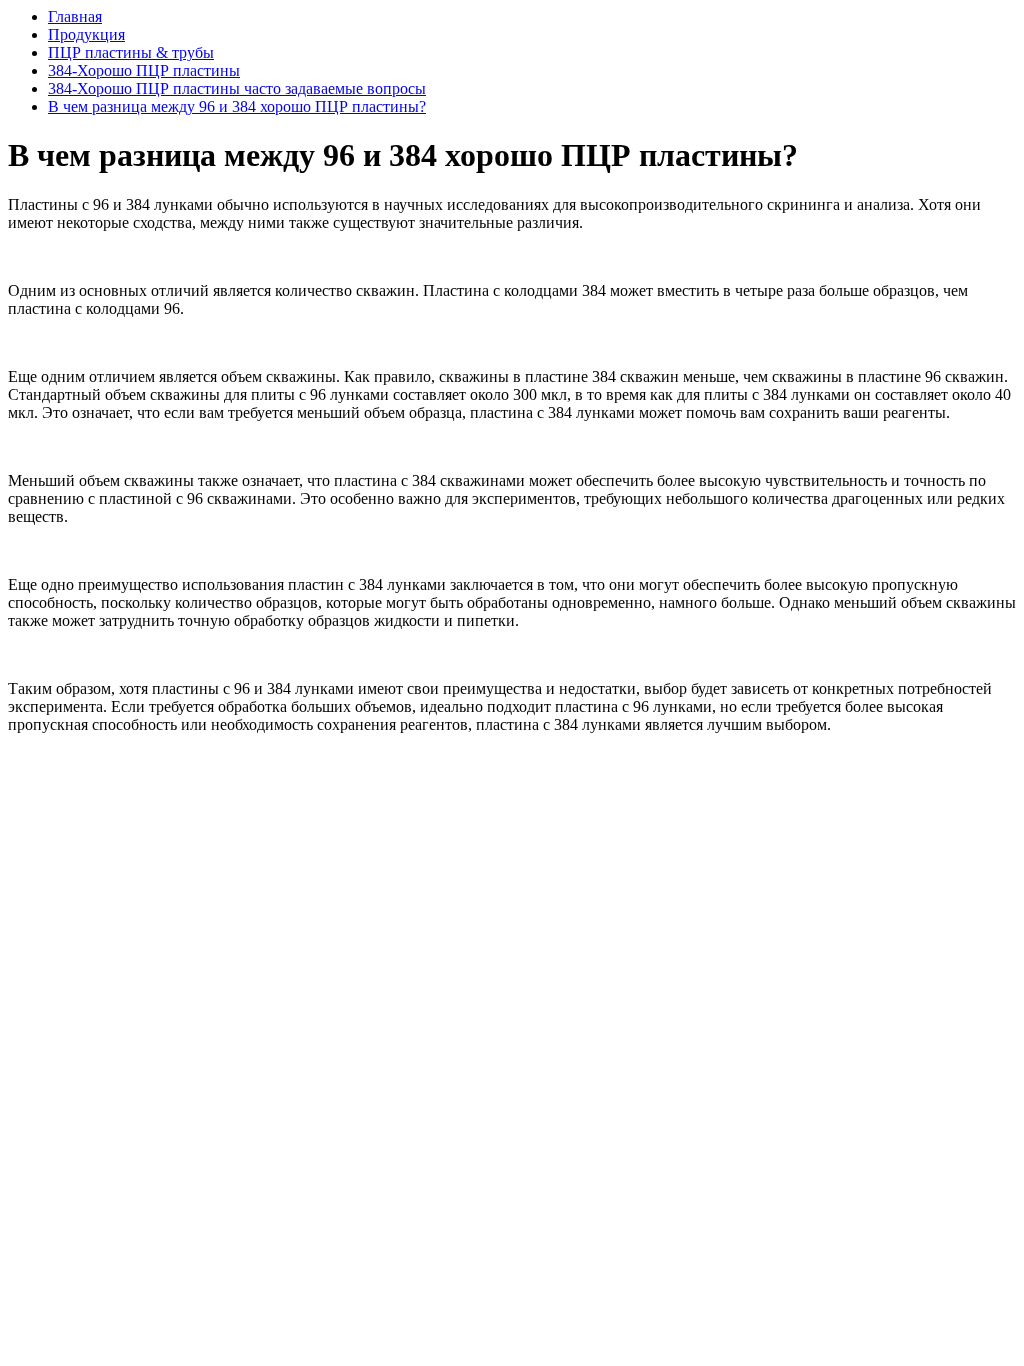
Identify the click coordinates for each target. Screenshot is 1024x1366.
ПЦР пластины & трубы (131, 52)
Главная (75, 16)
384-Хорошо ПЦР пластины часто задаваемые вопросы (237, 88)
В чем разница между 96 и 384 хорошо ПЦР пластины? (237, 106)
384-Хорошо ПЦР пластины (144, 70)
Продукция (86, 34)
